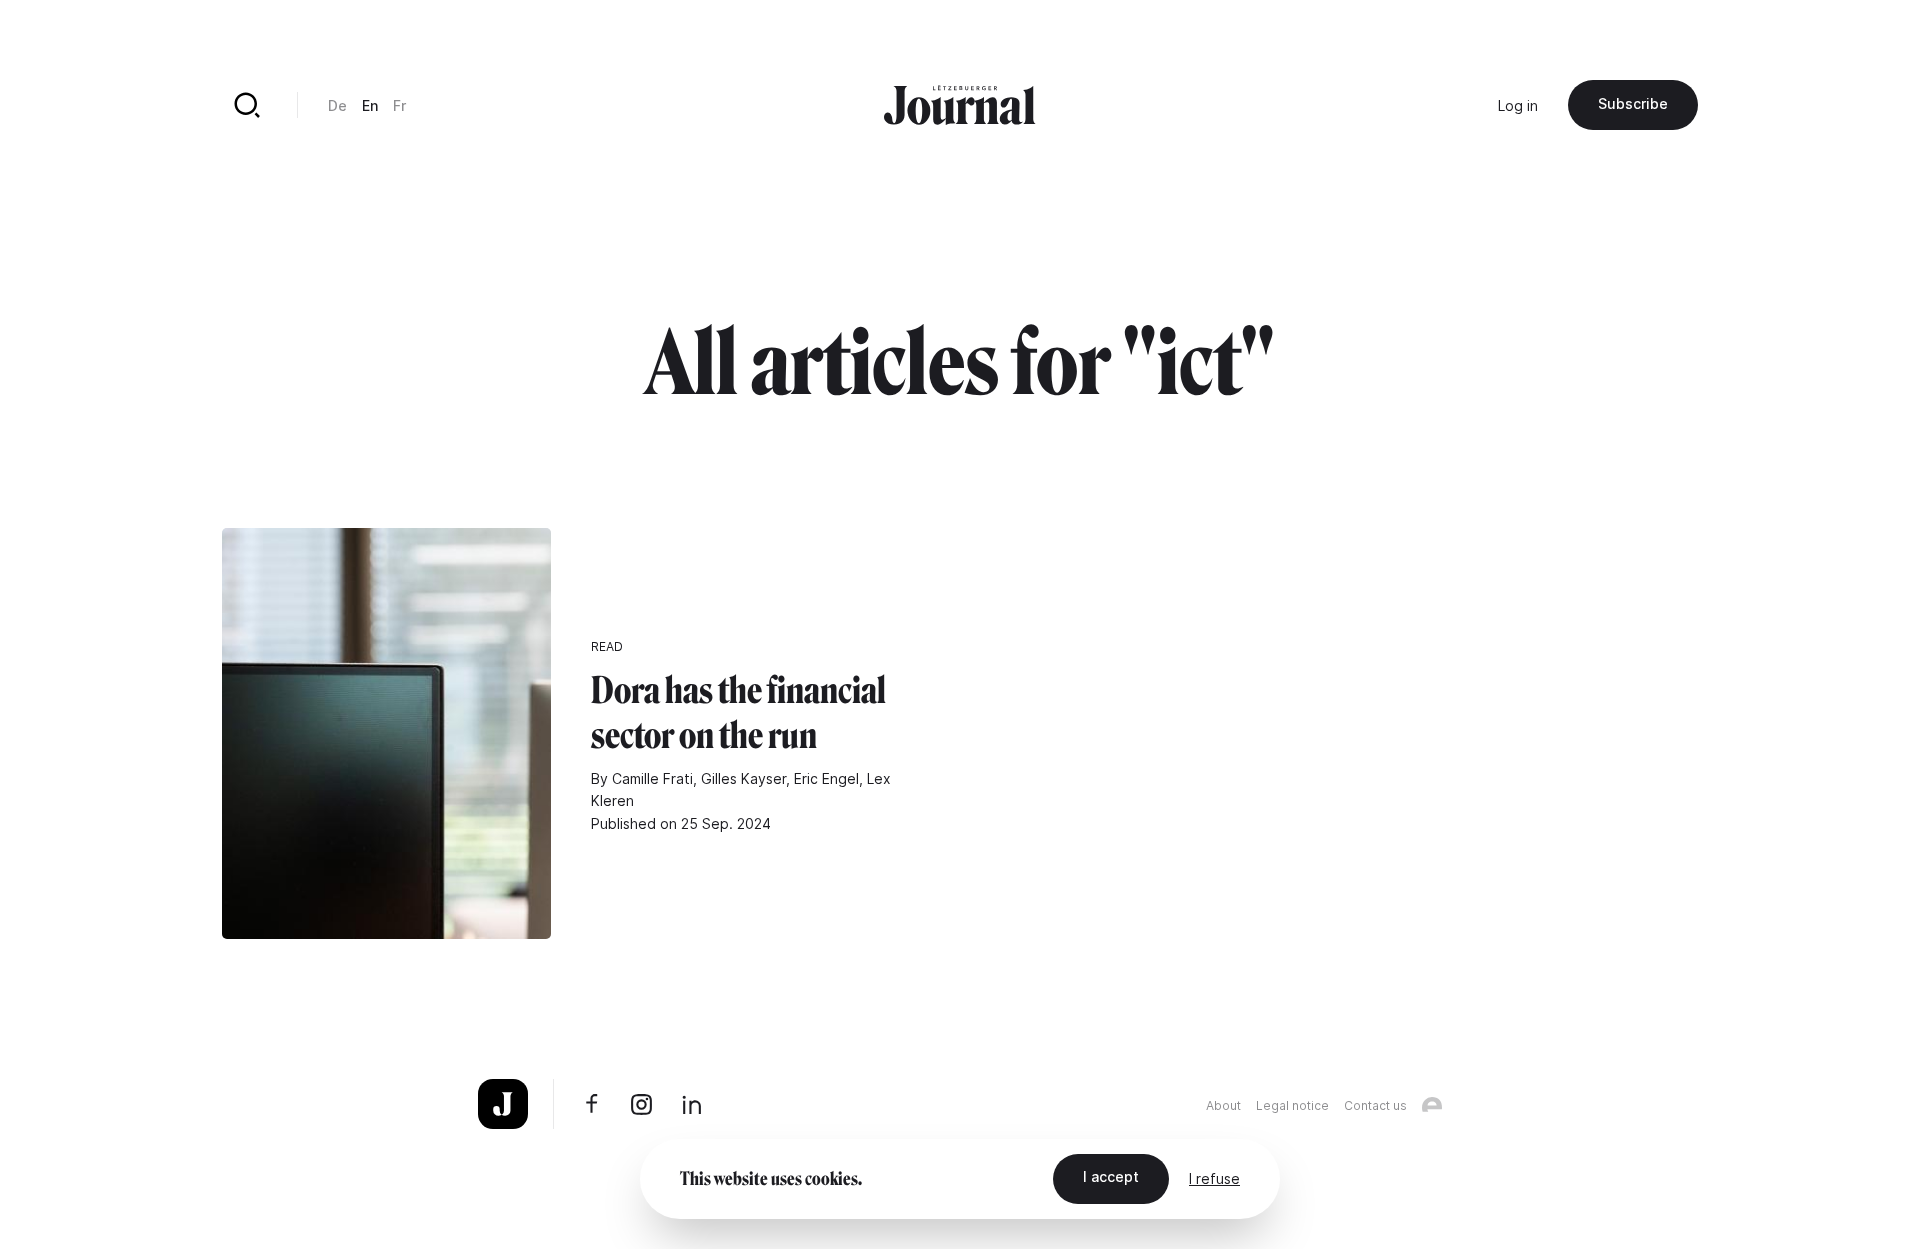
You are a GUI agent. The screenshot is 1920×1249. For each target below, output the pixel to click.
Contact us (1375, 1105)
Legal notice (1292, 1105)
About (1223, 1105)
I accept (1111, 1176)
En (370, 105)
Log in (1518, 105)
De (337, 105)
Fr (399, 105)
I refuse (1214, 1178)
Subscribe (1633, 103)
